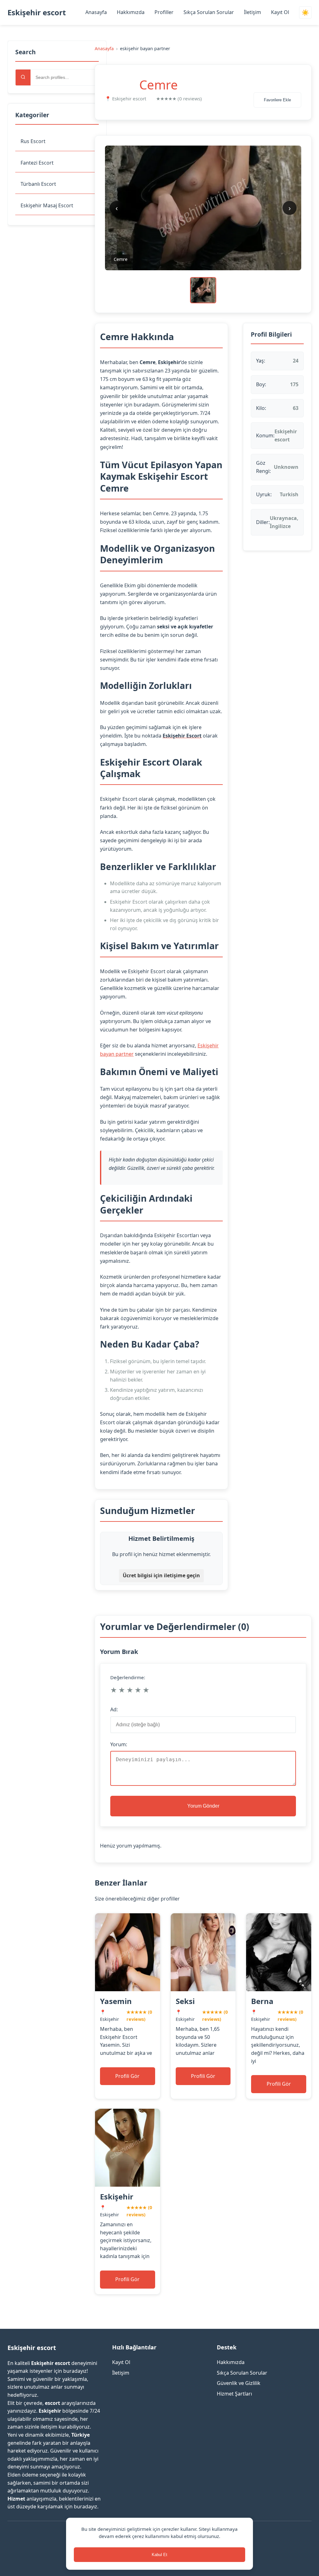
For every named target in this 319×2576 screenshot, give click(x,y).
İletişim (252, 12)
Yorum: (119, 1744)
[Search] (23, 77)
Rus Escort (33, 141)
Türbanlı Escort (38, 184)
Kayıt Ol (280, 12)
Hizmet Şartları (234, 2394)
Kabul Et (159, 2555)
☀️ (305, 13)
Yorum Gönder (203, 1806)
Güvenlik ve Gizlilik (239, 2383)
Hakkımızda (131, 12)
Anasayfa (96, 12)
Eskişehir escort (37, 12)
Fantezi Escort (37, 163)
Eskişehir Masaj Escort (47, 205)
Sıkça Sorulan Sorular (209, 12)
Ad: (114, 1709)
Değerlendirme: (128, 1677)
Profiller (164, 12)
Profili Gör (127, 2076)
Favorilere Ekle (277, 100)
